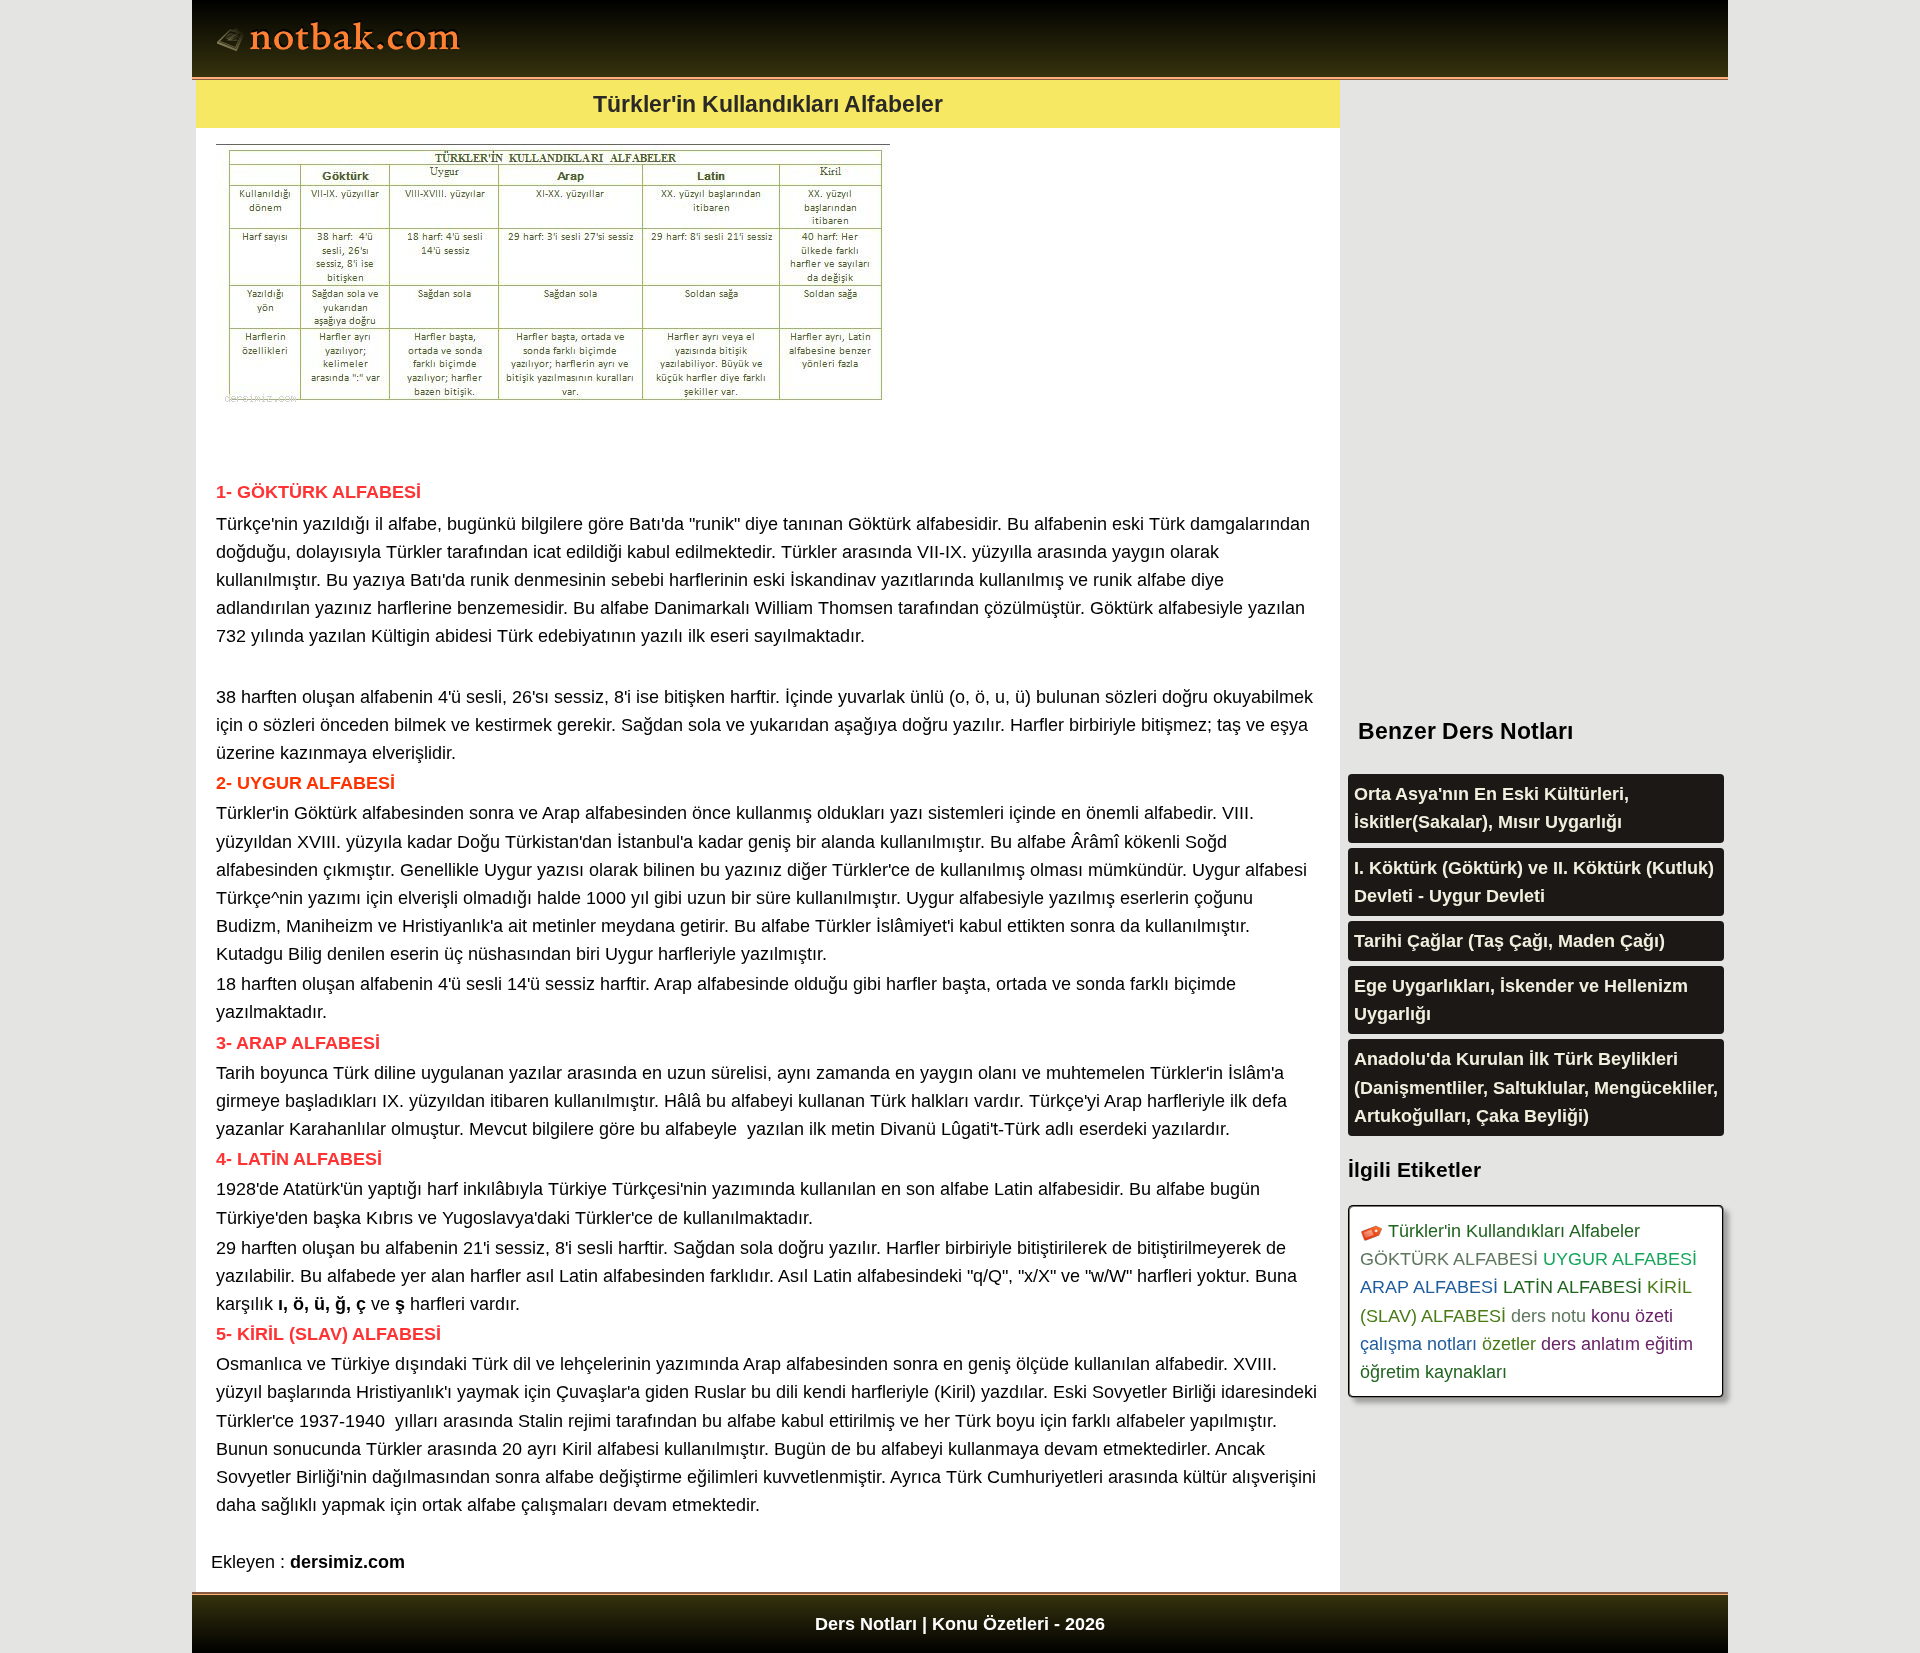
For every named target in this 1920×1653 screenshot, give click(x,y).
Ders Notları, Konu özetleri (341, 41)
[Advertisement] (1498, 380)
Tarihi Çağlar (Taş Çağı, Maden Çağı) (1509, 941)
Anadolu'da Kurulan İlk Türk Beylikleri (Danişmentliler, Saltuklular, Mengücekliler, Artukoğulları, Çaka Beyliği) (1536, 1087)
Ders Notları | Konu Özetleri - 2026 (960, 1624)
